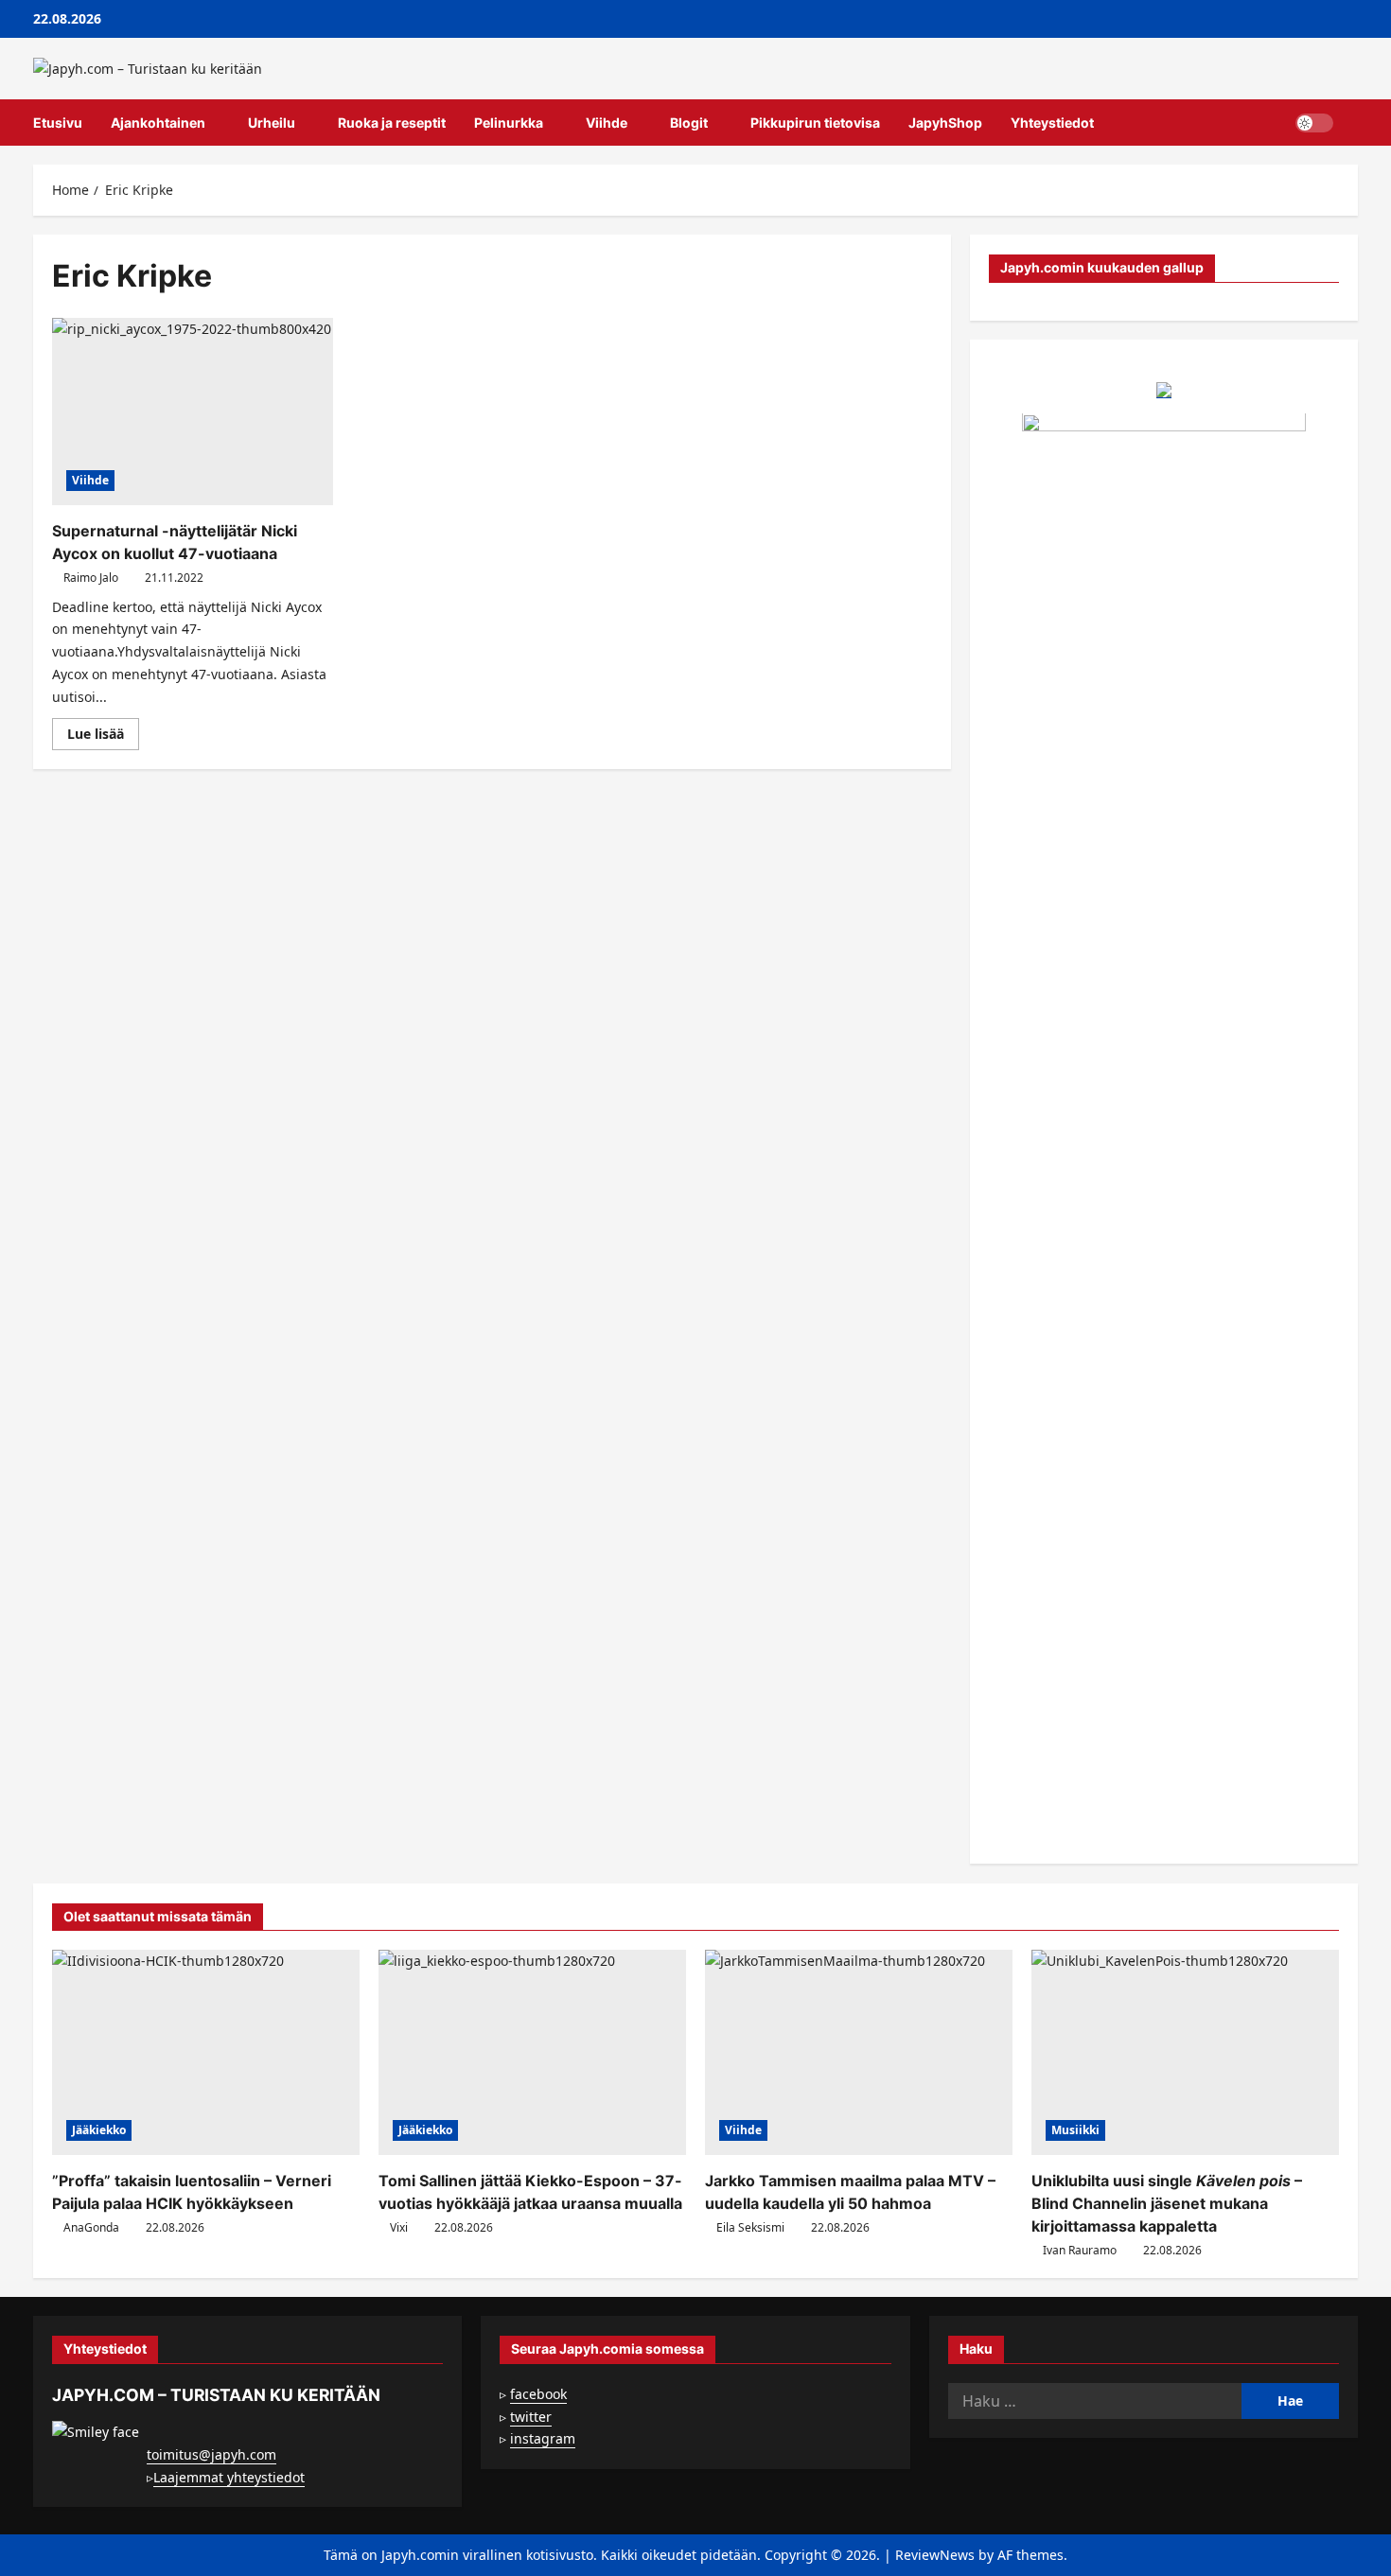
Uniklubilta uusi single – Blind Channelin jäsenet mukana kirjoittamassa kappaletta (1167, 2203)
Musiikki (1075, 2130)
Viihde (607, 123)
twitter (531, 2417)
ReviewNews (935, 2555)
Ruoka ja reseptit (392, 123)
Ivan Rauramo (1080, 2250)
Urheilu (272, 123)
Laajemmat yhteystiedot (229, 2477)
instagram (543, 2438)
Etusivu (58, 123)
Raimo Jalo (91, 578)
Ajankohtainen (158, 123)
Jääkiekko (99, 2130)
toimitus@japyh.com (211, 2454)
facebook (538, 2394)
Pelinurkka (509, 123)
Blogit (689, 123)
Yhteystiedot (1052, 123)
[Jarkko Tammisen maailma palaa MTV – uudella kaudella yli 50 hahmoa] (859, 2052)
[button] (1353, 123)
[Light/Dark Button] (1314, 123)
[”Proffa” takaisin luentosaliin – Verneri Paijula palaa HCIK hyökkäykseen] (206, 2052)
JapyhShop (945, 123)
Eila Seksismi (750, 2227)
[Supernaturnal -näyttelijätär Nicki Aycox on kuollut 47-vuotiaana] (193, 412)
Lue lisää (103, 737)
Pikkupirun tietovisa (815, 123)
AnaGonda (91, 2227)
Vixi (399, 2227)
